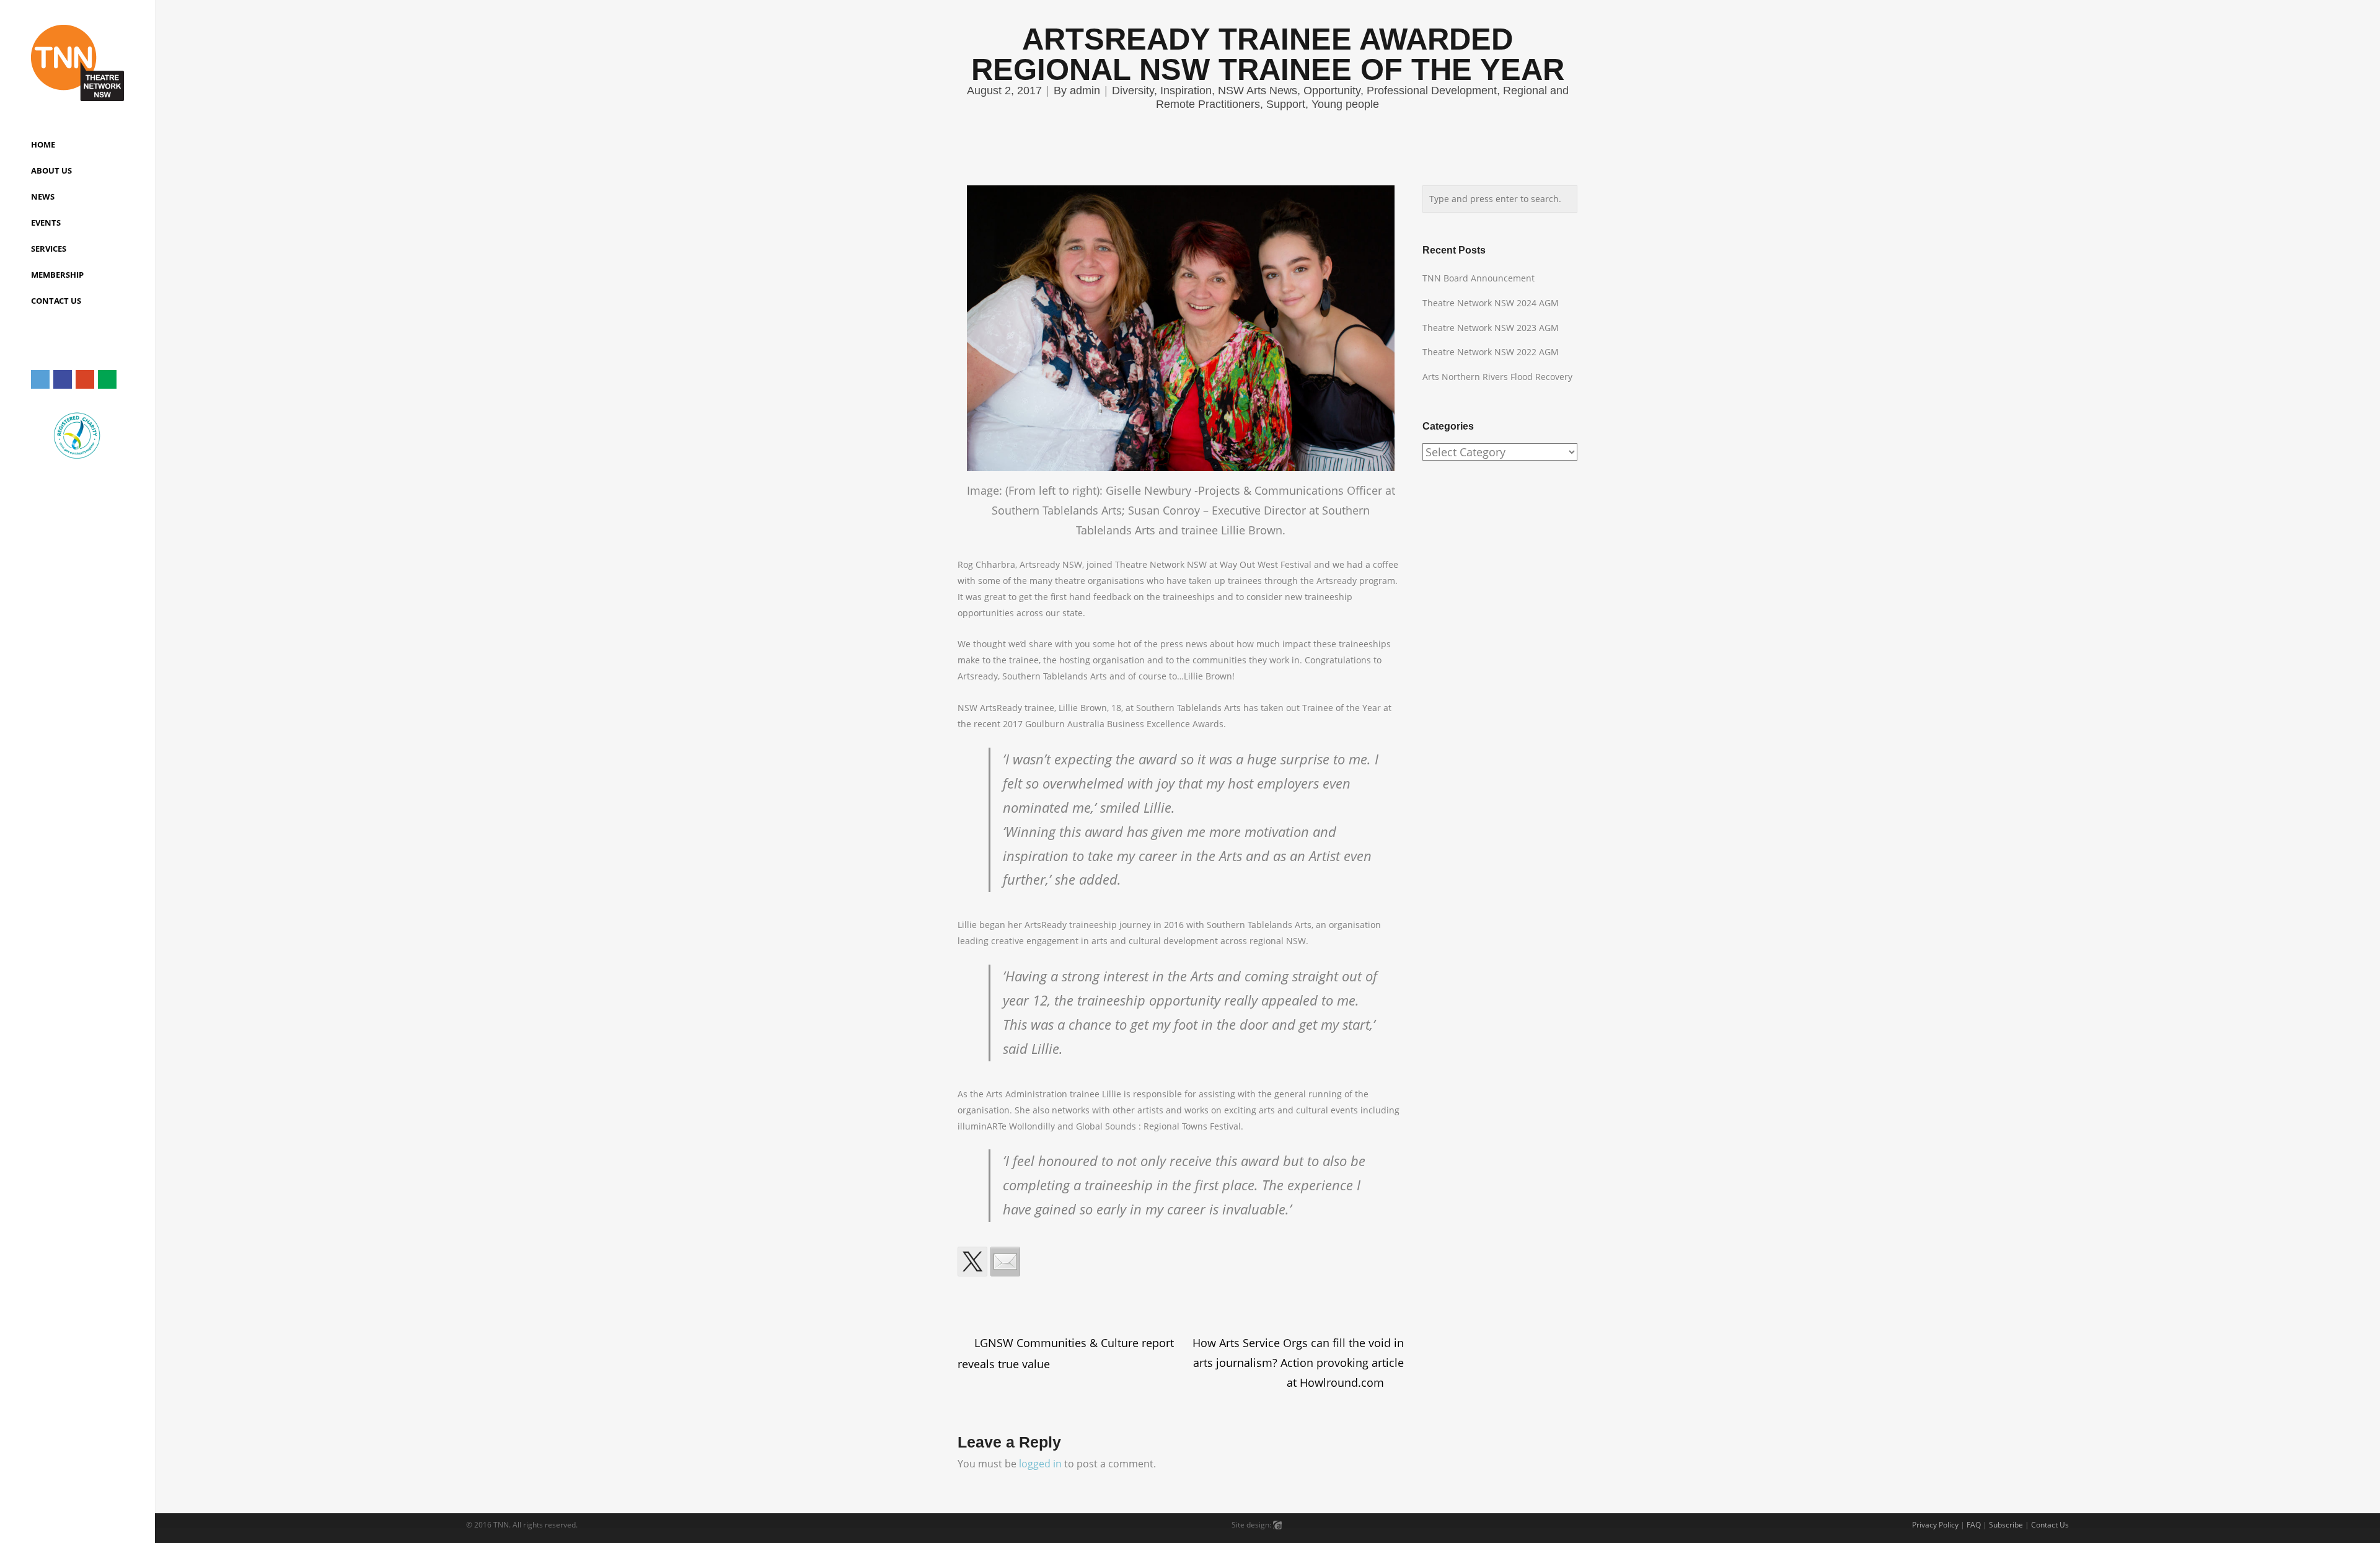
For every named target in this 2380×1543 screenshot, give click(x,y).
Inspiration (1186, 91)
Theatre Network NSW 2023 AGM (1491, 328)
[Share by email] (1005, 1262)
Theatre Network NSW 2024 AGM (1491, 303)
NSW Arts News (1258, 91)
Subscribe (2006, 1525)
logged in (1040, 1464)
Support (1286, 104)
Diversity (1133, 91)
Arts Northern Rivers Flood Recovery (1497, 377)
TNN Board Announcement (1479, 278)
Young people (1345, 104)
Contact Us (2050, 1525)
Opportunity (1332, 91)
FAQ (1974, 1525)
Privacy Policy (1935, 1525)
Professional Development (1432, 91)
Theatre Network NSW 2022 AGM (1491, 352)
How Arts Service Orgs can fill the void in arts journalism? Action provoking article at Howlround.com (1298, 1363)
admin (1085, 91)
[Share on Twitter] (972, 1262)
